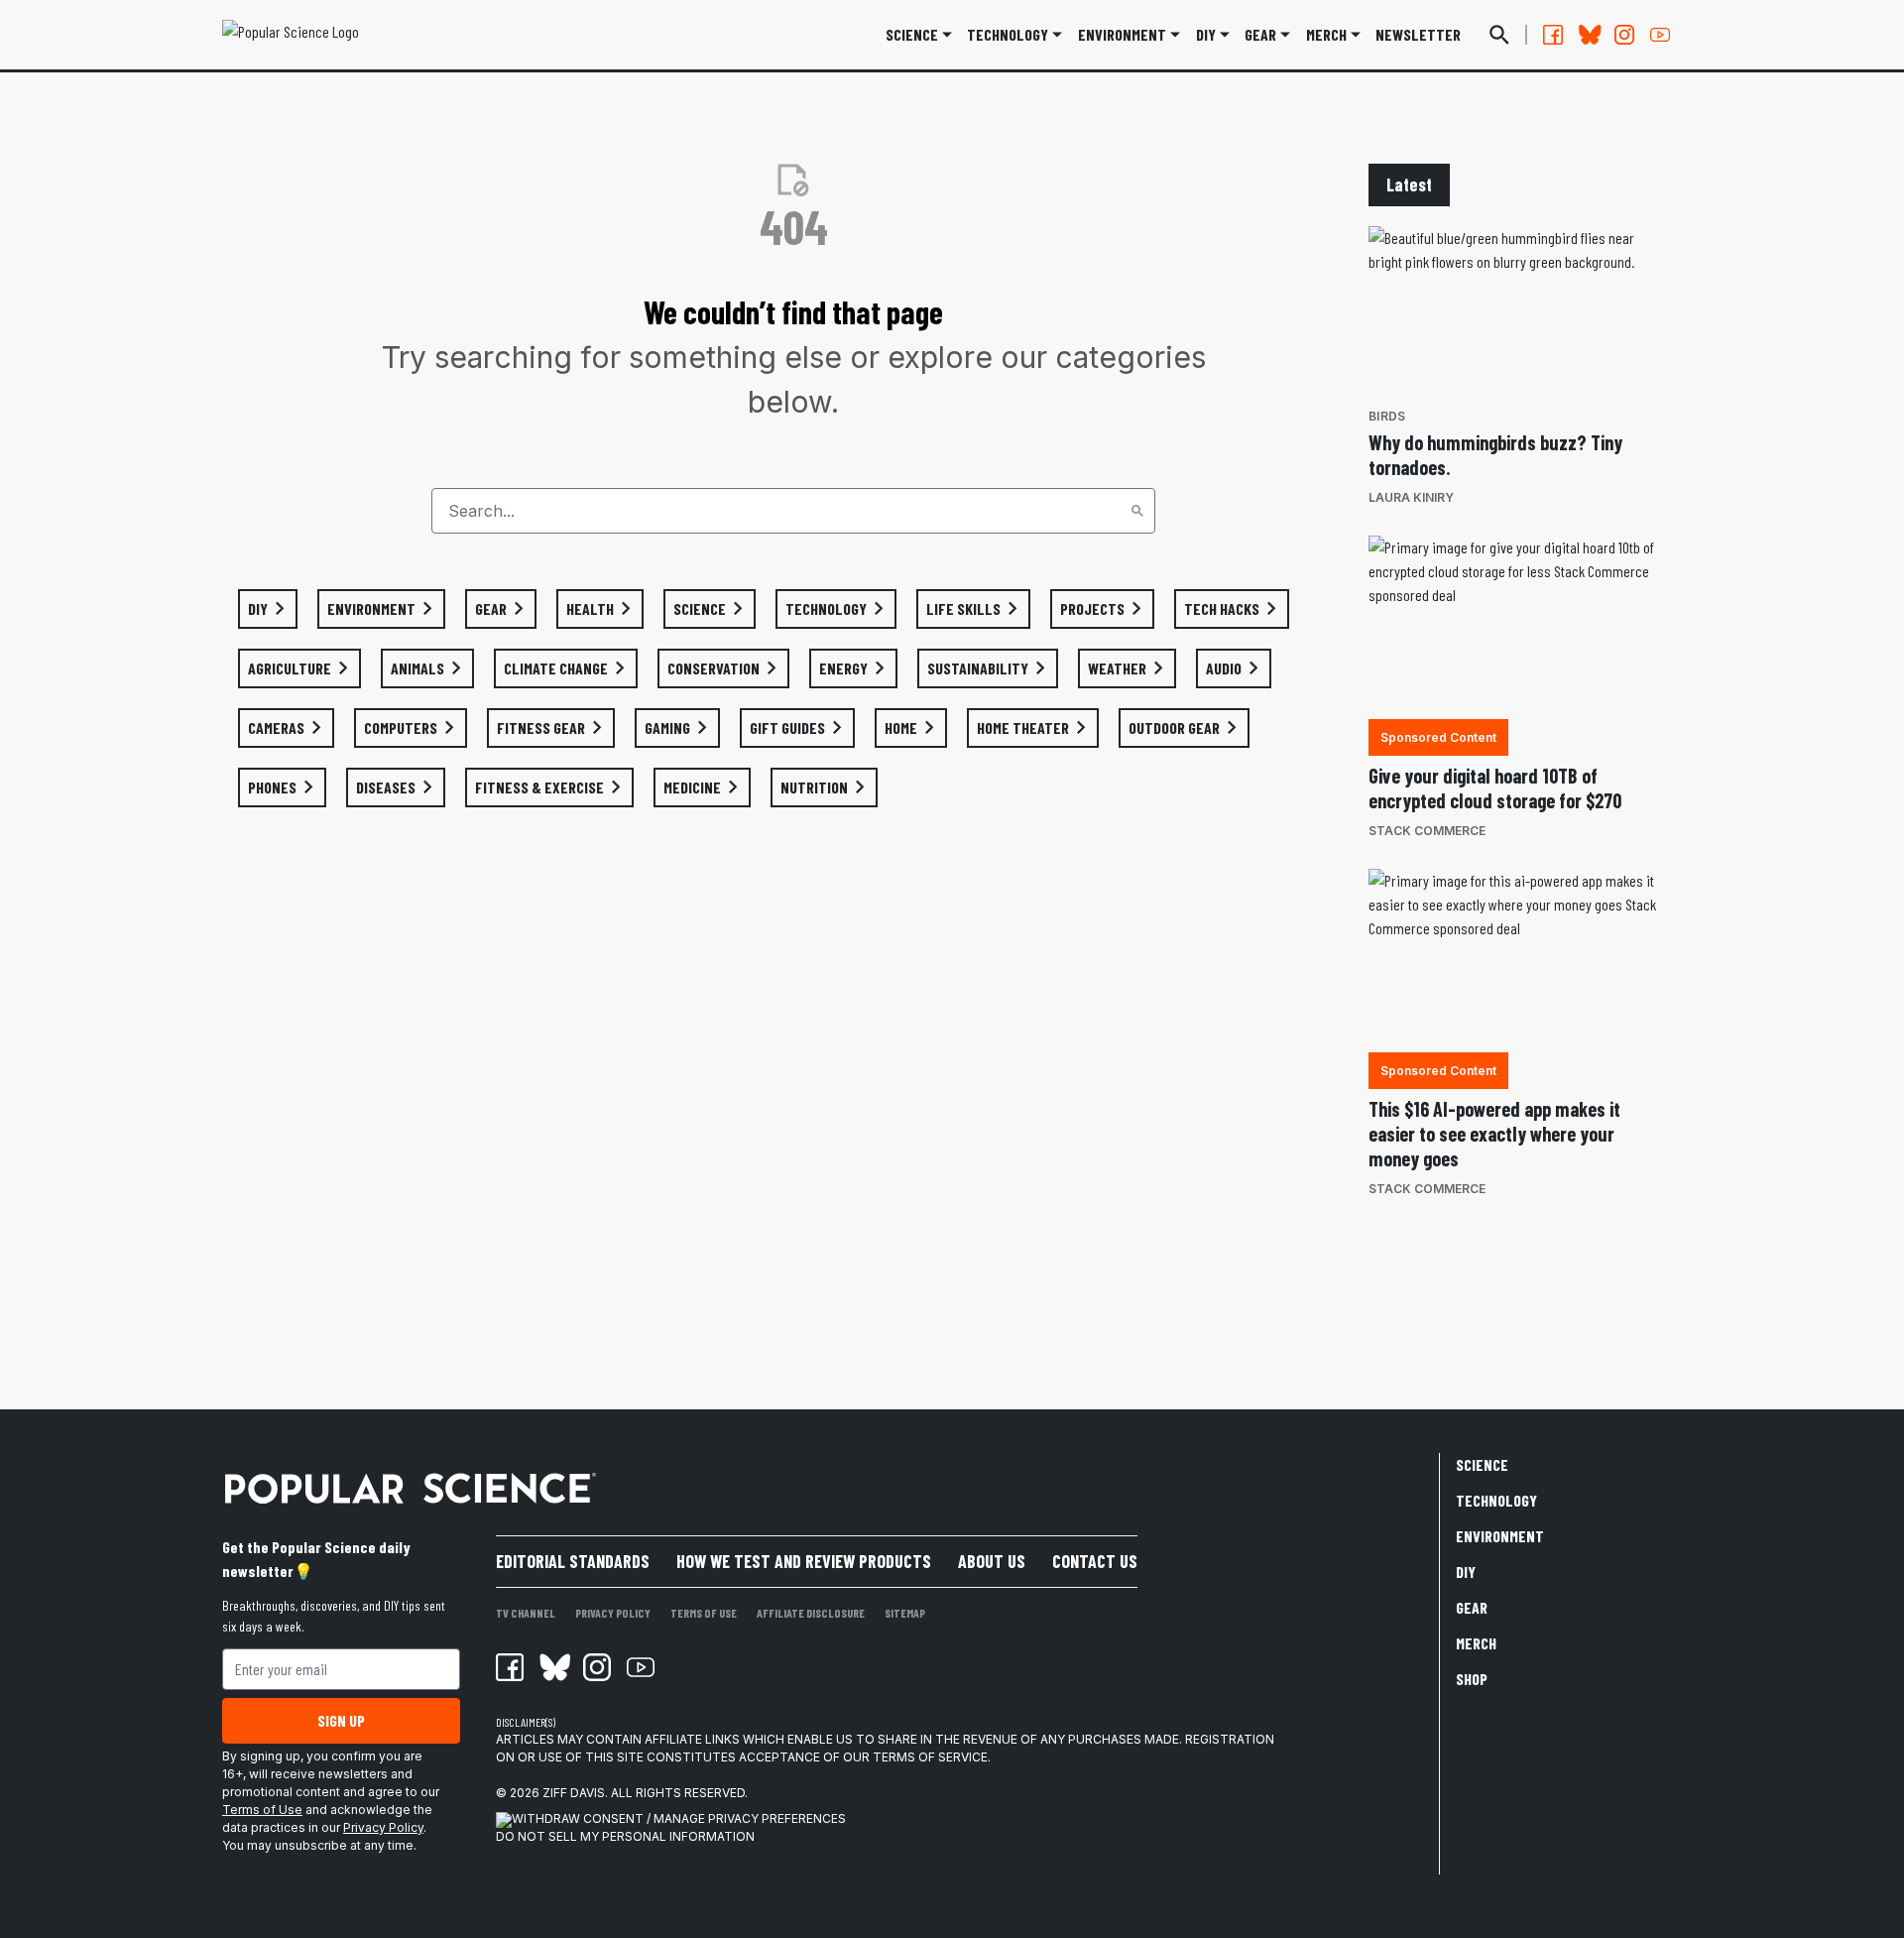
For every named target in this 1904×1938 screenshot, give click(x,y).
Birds (1387, 416)
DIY (1206, 34)
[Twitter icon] (553, 1667)
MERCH (1326, 34)
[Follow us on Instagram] (1624, 35)
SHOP (1472, 1679)
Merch (1476, 1643)
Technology (1008, 34)
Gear (1260, 34)
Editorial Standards (573, 1561)
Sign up (341, 1720)
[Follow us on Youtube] (1660, 35)
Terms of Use (262, 1810)
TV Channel (526, 1613)
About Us (992, 1561)
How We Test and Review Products (804, 1561)
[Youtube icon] (641, 1667)
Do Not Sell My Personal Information (625, 1836)
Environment (1122, 34)
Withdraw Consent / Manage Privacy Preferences (679, 1818)
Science (912, 34)
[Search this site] (1499, 35)
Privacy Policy (383, 1827)
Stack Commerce (1427, 831)
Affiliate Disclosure (811, 1613)
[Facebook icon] (510, 1667)
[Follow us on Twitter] (1589, 35)
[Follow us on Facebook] (1553, 35)
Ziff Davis (574, 1793)
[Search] (1137, 511)
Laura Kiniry (1411, 497)
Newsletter (1418, 34)
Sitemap (905, 1613)
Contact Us (1095, 1561)
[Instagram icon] (597, 1667)
